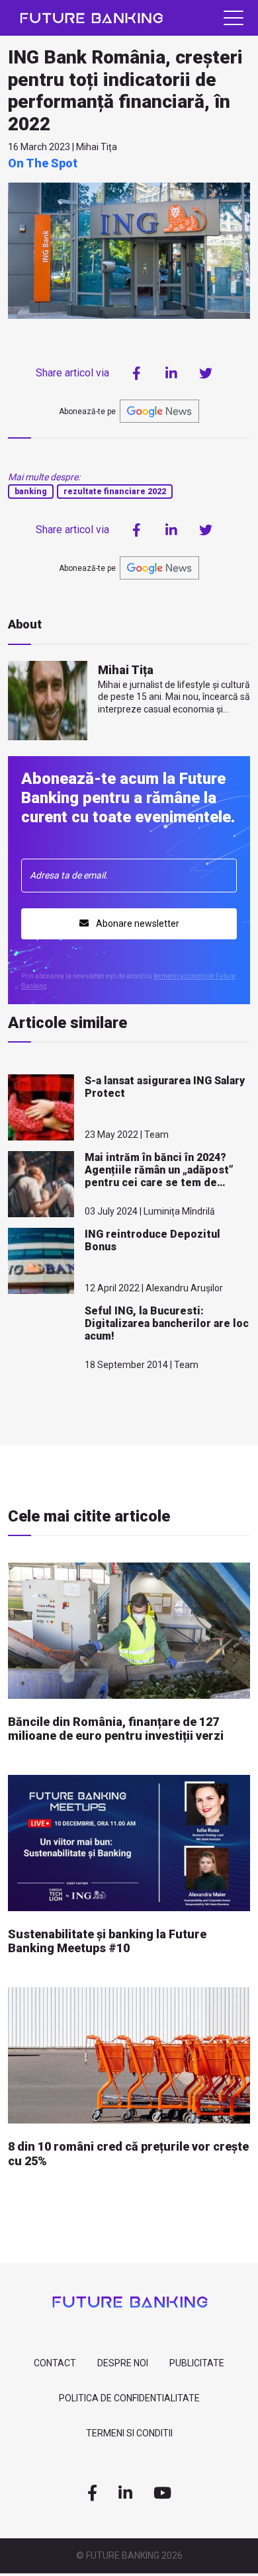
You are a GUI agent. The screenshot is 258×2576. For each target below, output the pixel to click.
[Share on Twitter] (206, 373)
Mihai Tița (126, 670)
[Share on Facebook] (137, 373)
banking (31, 492)
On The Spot (43, 163)
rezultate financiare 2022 (115, 492)
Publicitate (197, 2363)
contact (55, 2363)
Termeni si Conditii (129, 2433)
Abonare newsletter (137, 923)
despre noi (123, 2363)
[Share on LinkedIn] (171, 373)
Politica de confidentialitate (129, 2398)
